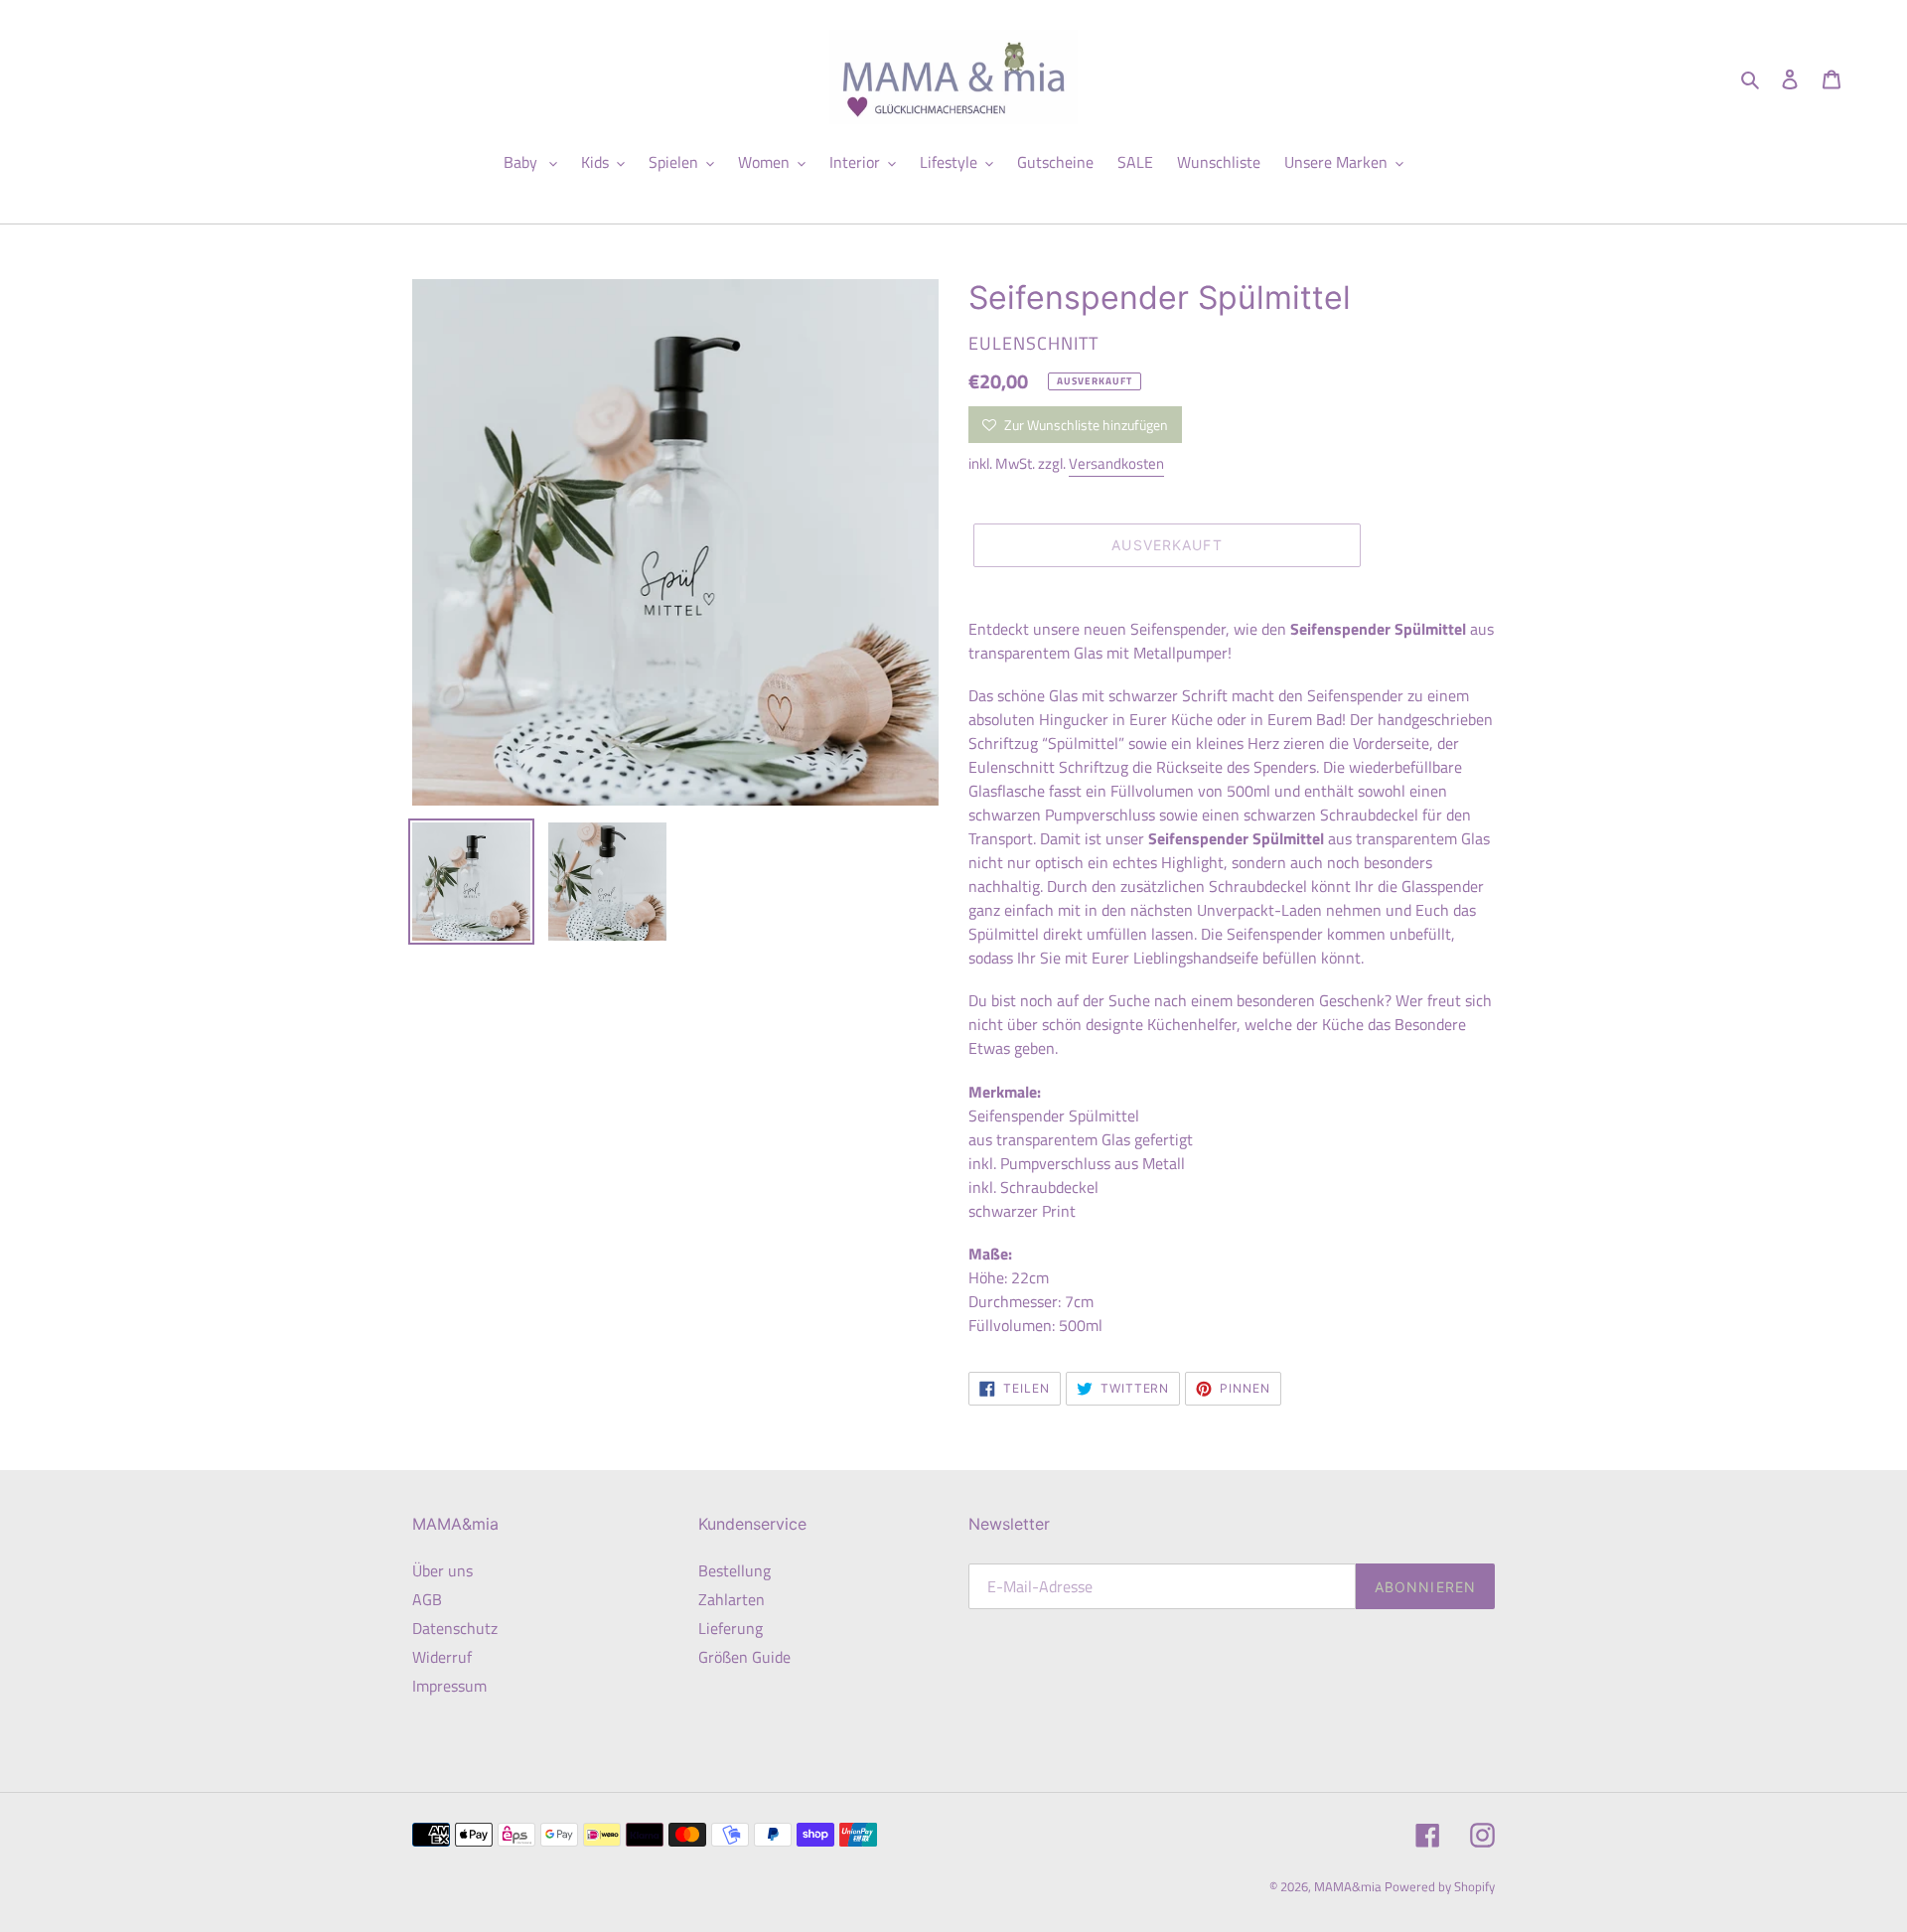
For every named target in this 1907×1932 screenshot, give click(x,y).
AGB (427, 1599)
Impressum (449, 1686)
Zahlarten (732, 1599)
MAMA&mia (1349, 1886)
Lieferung (731, 1628)
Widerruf (442, 1657)
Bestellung (734, 1570)
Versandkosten (1116, 463)
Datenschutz (455, 1628)
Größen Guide (744, 1657)
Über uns (442, 1570)
